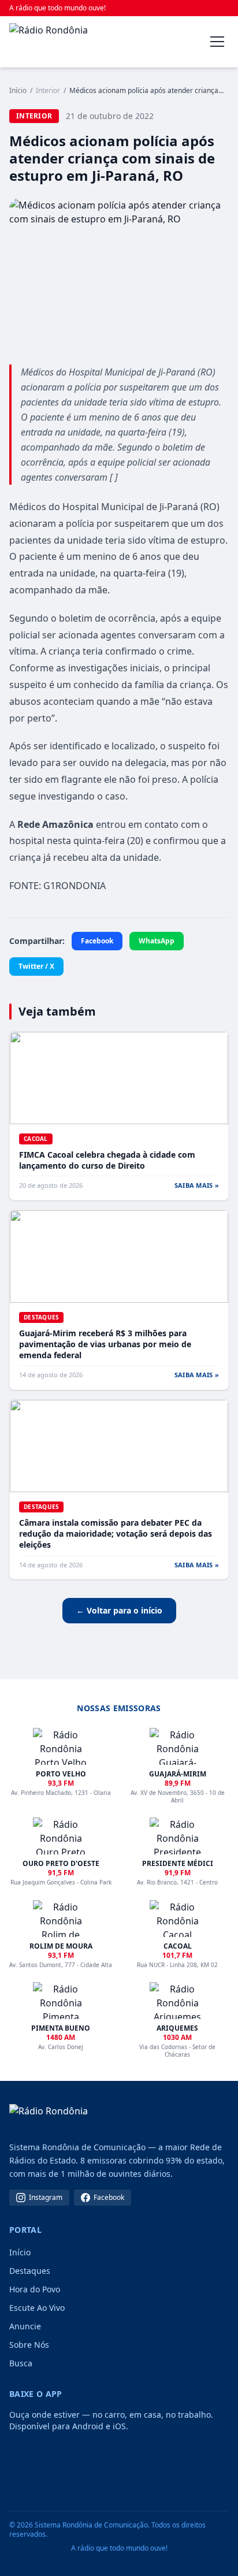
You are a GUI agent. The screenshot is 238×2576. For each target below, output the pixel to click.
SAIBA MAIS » (197, 1185)
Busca (21, 2363)
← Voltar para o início (119, 1610)
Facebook (97, 941)
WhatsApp (157, 941)
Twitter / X (36, 966)
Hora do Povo (35, 2289)
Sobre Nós (29, 2345)
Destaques (30, 2271)
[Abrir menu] (217, 42)
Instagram (46, 2197)
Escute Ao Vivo (37, 2308)
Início (18, 91)
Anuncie (25, 2326)
